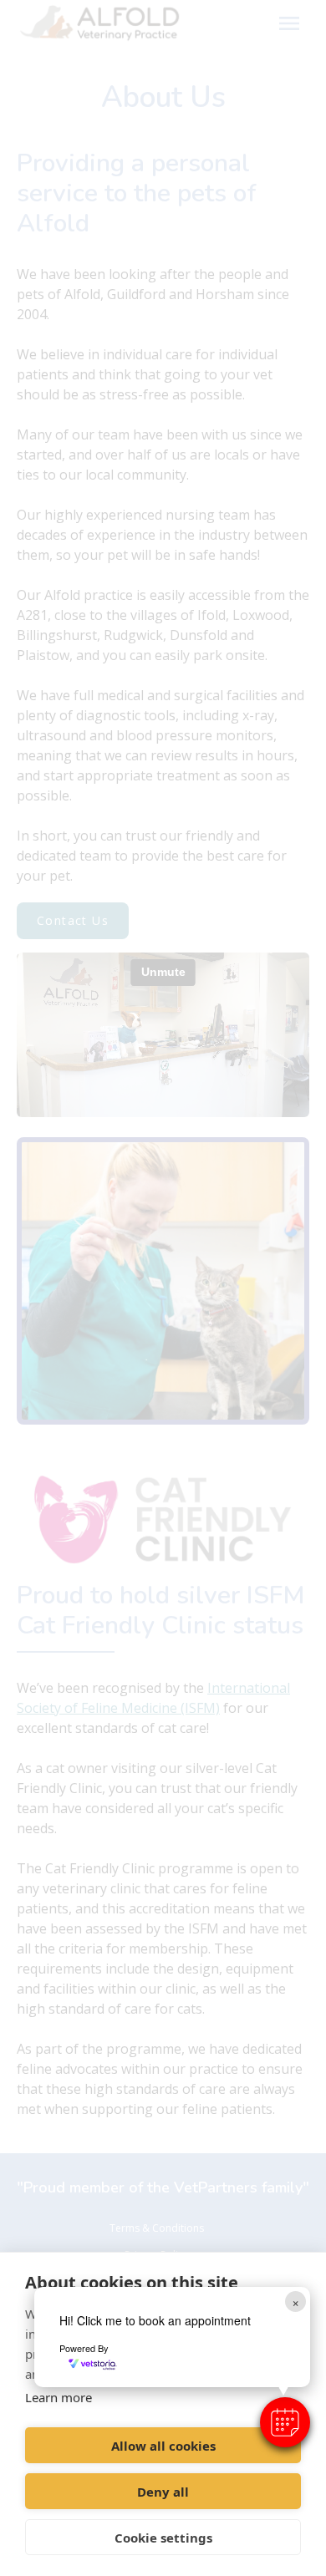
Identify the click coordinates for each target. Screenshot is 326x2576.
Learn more (59, 2397)
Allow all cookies (163, 2446)
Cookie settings (163, 2538)
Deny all (163, 2492)
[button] (285, 2422)
